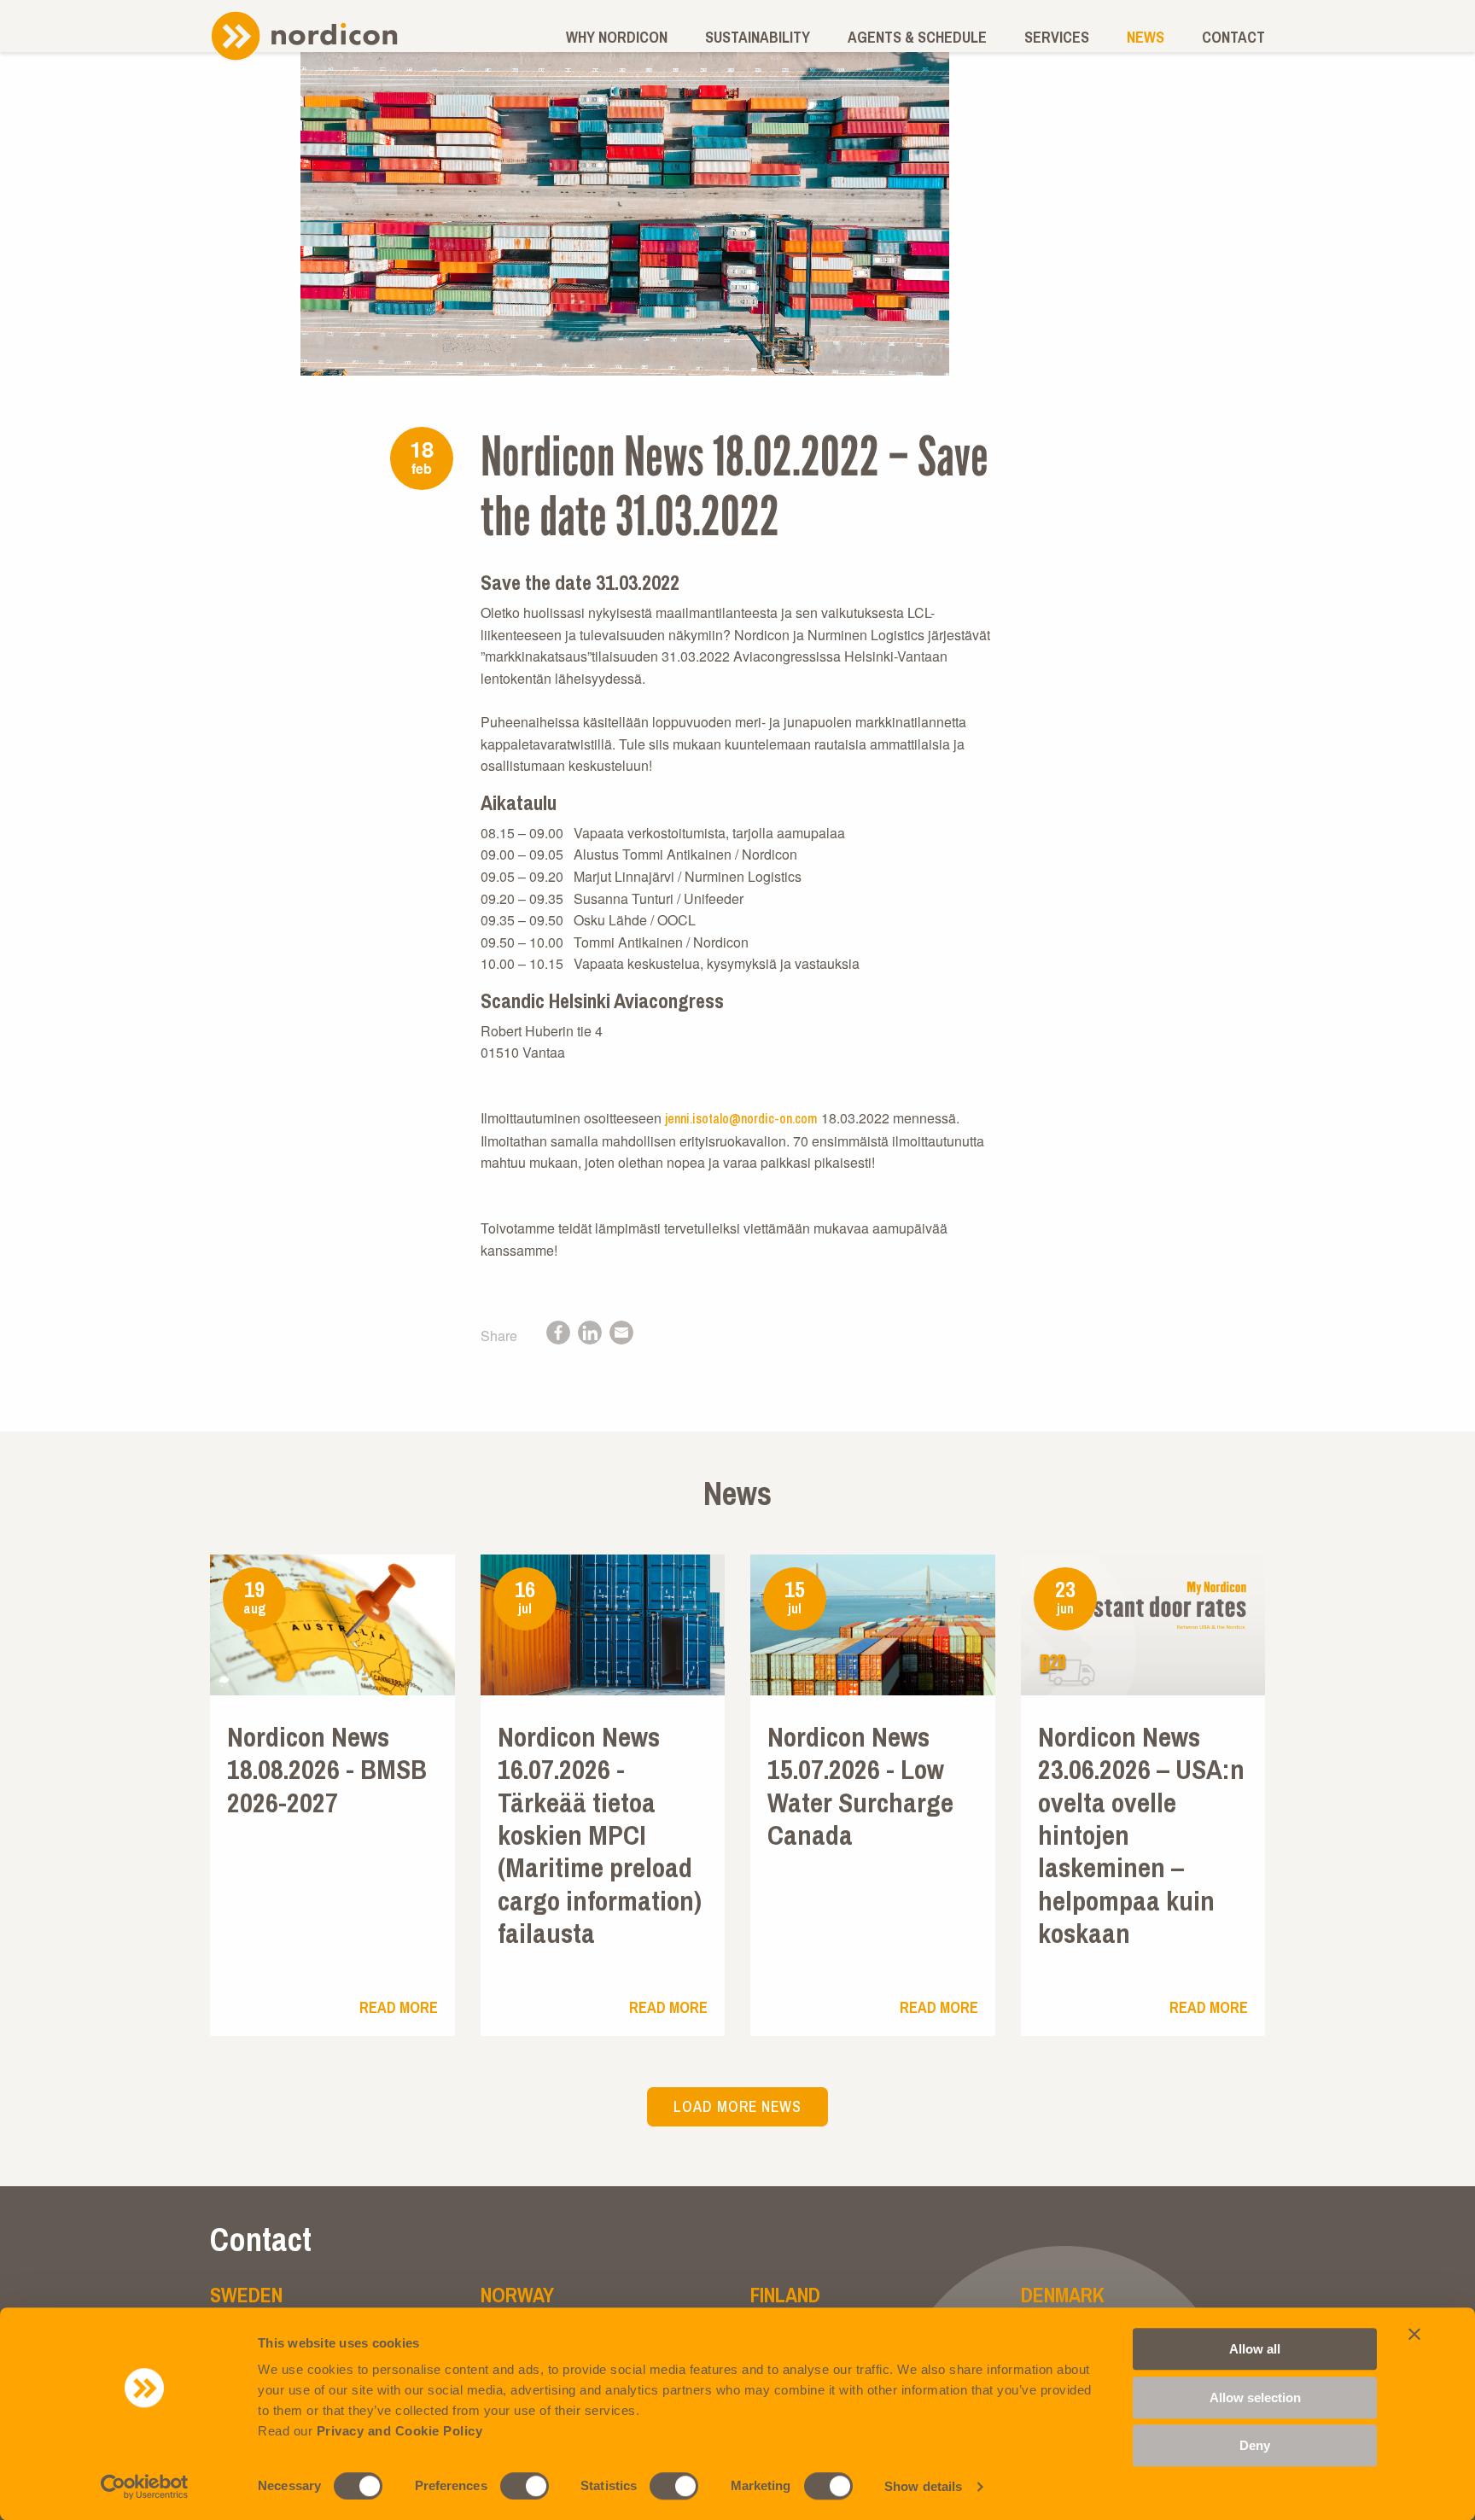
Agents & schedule (917, 37)
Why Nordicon (617, 37)
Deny (1255, 2445)
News (1146, 37)
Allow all (1255, 2349)
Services (1057, 37)
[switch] (525, 2486)
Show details (923, 2486)
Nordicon (304, 35)
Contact (1233, 37)
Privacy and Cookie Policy (400, 2431)
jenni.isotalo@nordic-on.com (741, 1118)
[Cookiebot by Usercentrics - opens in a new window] (145, 2487)
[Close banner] (1414, 2334)
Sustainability (758, 37)
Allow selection (1255, 2397)
